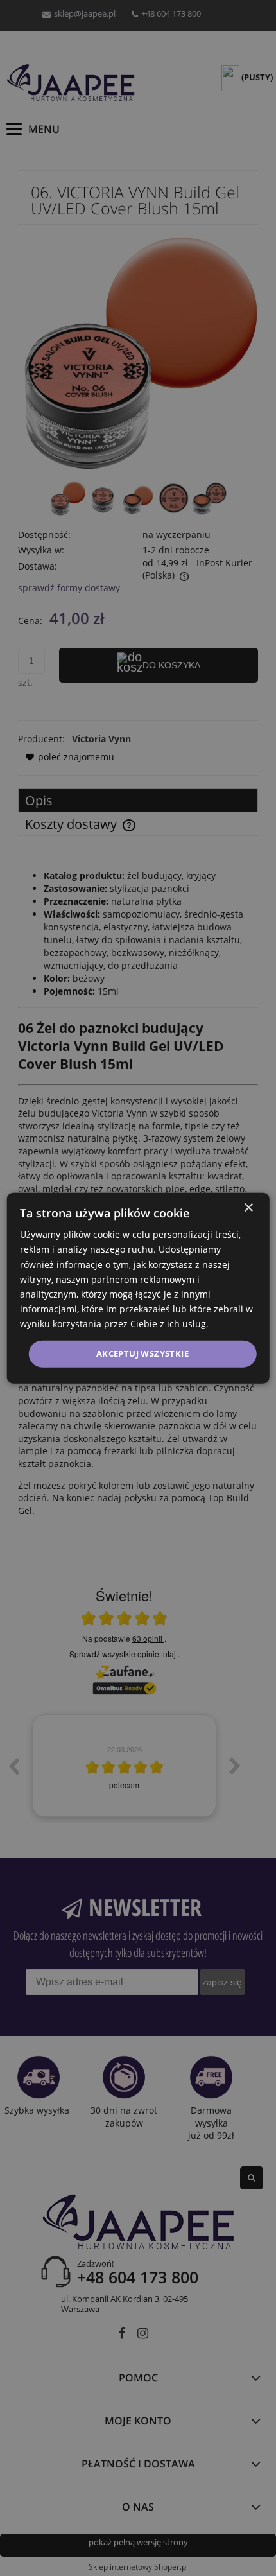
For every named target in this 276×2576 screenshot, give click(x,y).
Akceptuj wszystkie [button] (142, 1353)
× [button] (248, 1208)
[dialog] (138, 1288)
